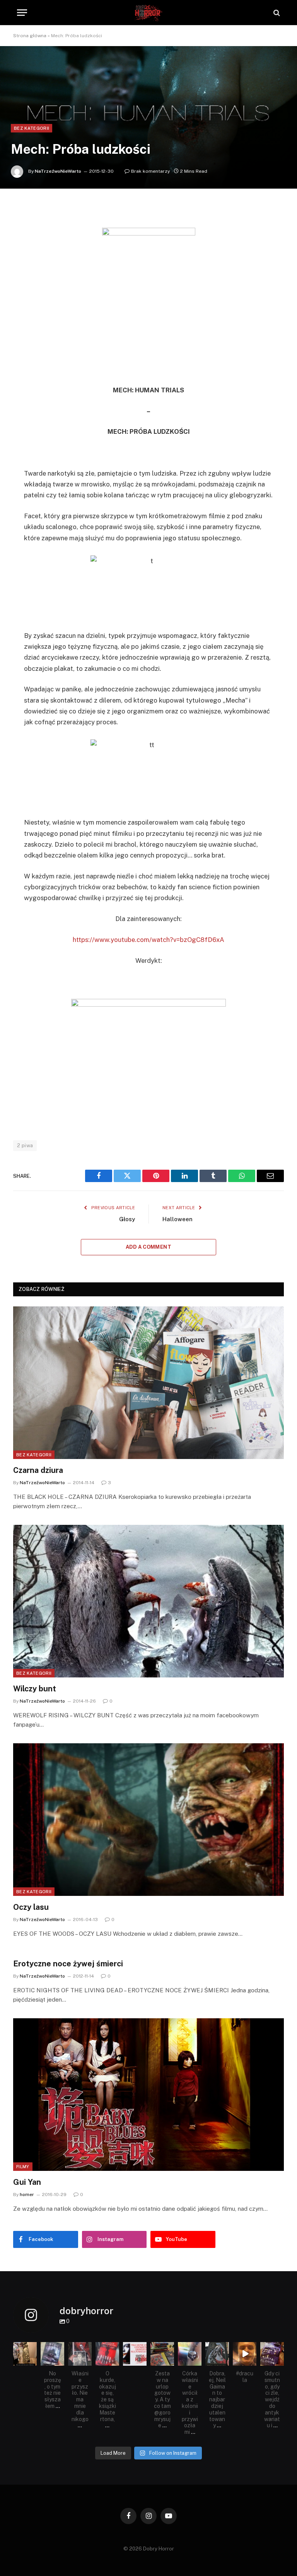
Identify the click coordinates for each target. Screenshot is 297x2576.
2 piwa (25, 1145)
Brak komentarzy (150, 171)
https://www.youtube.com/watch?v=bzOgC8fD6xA (148, 940)
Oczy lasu (31, 1907)
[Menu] (22, 13)
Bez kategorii (32, 128)
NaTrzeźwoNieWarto (58, 171)
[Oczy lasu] (148, 1820)
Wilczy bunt (35, 1689)
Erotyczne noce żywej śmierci (68, 1964)
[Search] (276, 13)
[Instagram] (32, 2361)
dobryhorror (25, 2348)
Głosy (127, 1219)
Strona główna (30, 36)
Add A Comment (148, 1247)
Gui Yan (27, 2182)
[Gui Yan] (148, 2095)
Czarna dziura (38, 1470)
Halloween (178, 1219)
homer (27, 2194)
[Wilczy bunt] (148, 1601)
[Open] (25, 2354)
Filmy (23, 2167)
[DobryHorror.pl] (148, 13)
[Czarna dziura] (148, 1383)
